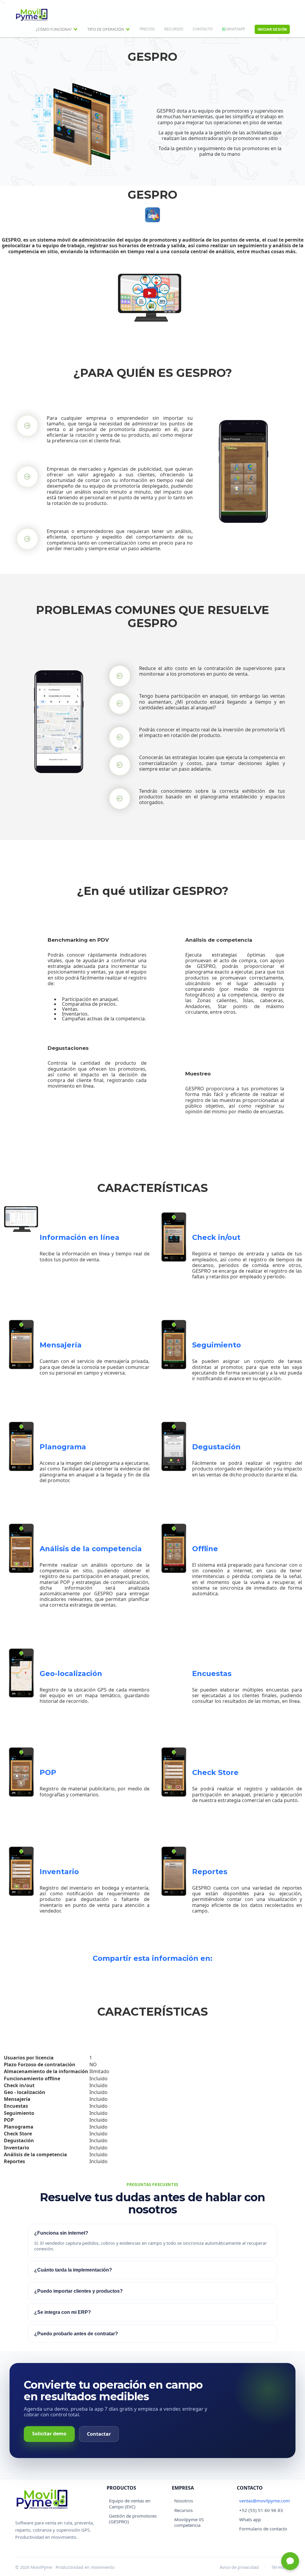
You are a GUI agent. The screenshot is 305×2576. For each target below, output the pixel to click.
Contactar (99, 2434)
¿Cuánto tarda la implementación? (73, 2270)
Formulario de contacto (263, 2529)
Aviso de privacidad (239, 2567)
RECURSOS (174, 29)
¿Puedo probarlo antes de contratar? (76, 2334)
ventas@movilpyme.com (264, 2501)
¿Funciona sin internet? (61, 2233)
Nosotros (184, 2501)
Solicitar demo (49, 2434)
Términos (281, 2567)
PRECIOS (147, 29)
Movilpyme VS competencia (189, 2522)
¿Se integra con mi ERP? (63, 2312)
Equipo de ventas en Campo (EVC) (130, 2503)
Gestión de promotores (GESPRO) (133, 2519)
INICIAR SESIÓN (272, 29)
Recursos (183, 2510)
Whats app (250, 2519)
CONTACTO (203, 29)
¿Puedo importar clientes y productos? (78, 2291)
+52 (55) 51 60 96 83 (261, 2510)
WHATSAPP (235, 29)
